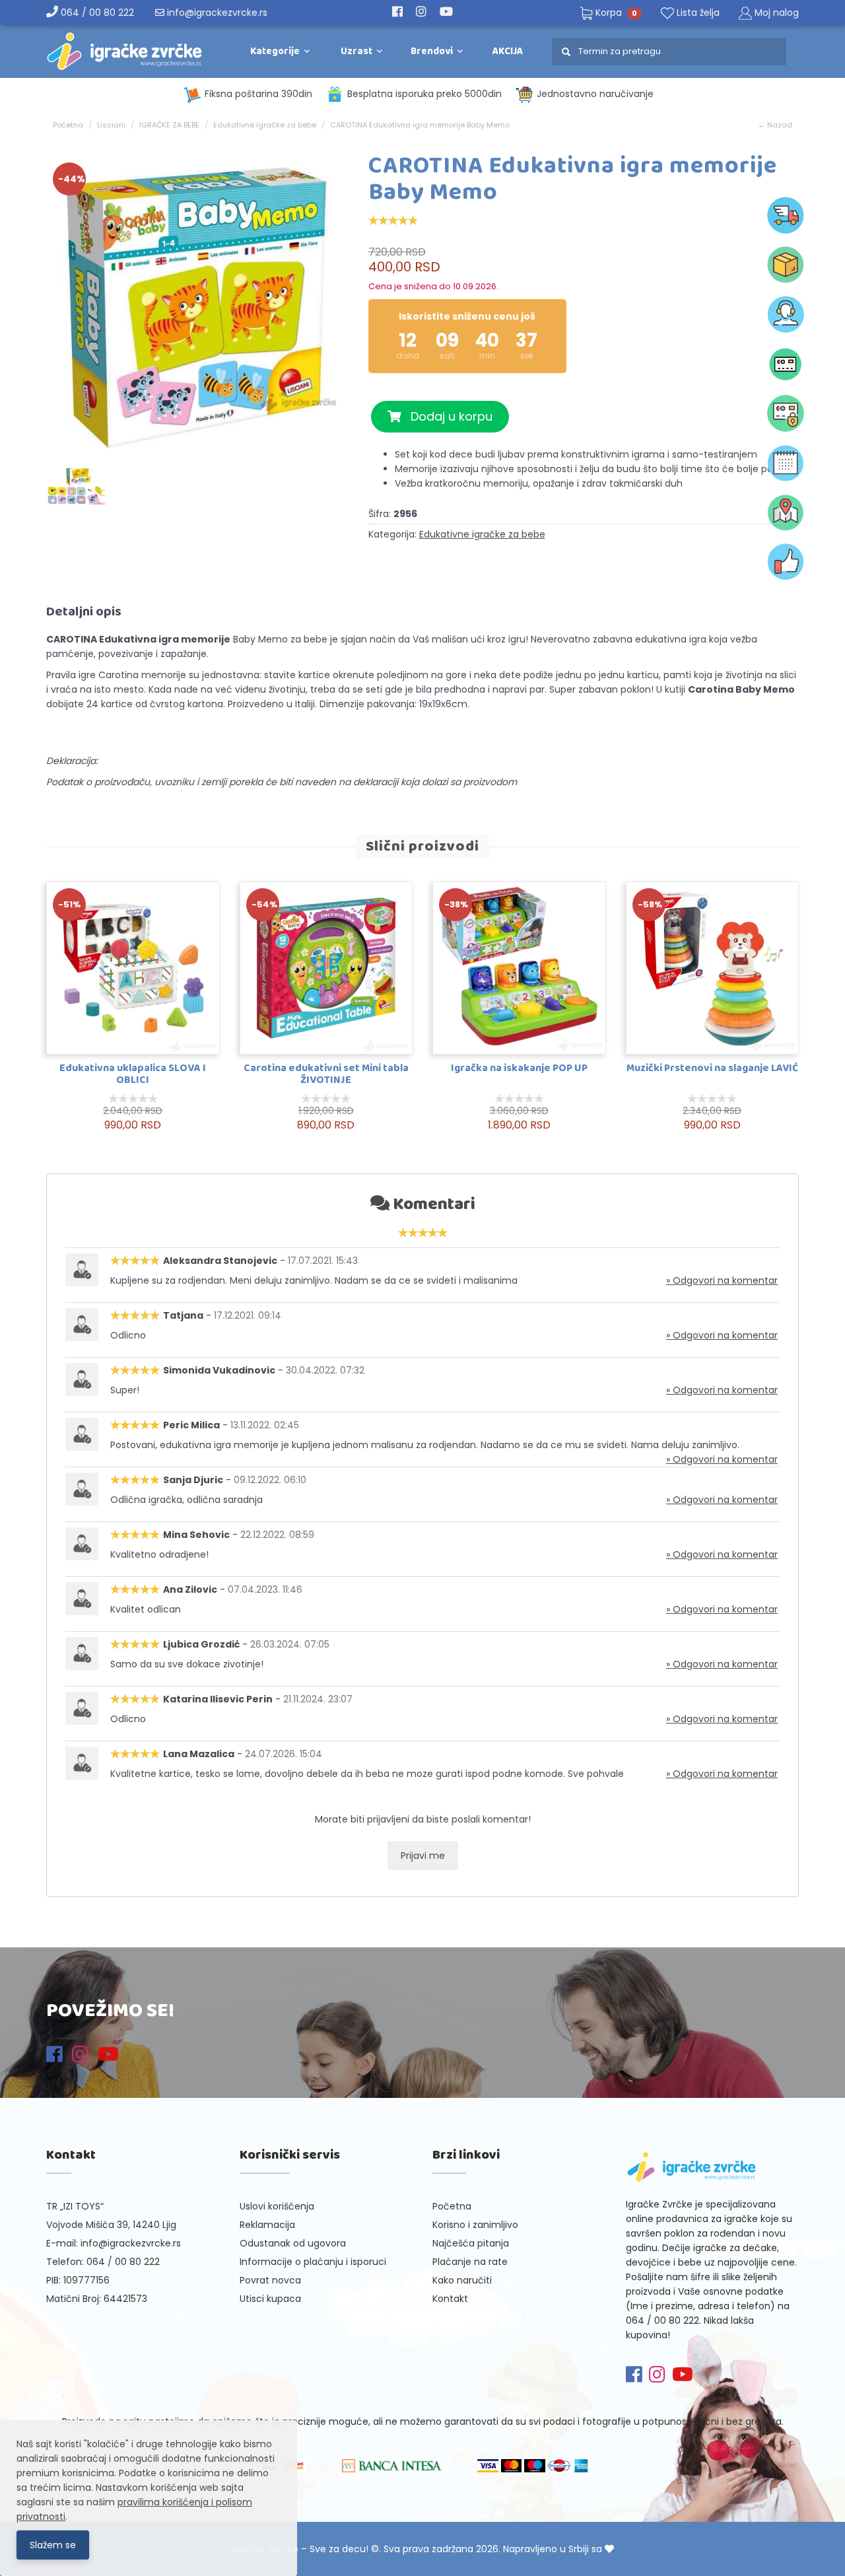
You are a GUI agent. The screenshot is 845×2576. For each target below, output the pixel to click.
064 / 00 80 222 (96, 13)
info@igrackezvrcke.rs (216, 13)
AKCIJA (508, 52)
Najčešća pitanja (471, 2243)
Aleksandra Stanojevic (220, 1261)
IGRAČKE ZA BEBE (169, 125)
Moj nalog (777, 13)
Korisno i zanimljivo (475, 2225)
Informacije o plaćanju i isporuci (313, 2262)
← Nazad (775, 125)
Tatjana (183, 1315)
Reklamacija (267, 2225)
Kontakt (450, 2299)
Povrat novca (270, 2280)
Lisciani (111, 125)
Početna (68, 125)
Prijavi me (423, 1856)
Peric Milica (191, 1425)
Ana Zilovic (190, 1589)
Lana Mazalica (199, 1754)
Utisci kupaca (270, 2299)
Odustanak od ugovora (293, 2243)
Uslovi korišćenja (277, 2206)
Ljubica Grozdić (201, 1644)
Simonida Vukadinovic (219, 1370)
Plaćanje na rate (470, 2262)
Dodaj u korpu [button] (447, 416)
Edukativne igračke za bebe (265, 125)
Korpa (615, 13)
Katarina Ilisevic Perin (218, 1699)
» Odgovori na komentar (722, 1280)
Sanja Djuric (193, 1480)
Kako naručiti (462, 2280)
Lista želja (697, 13)
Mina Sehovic (196, 1535)
